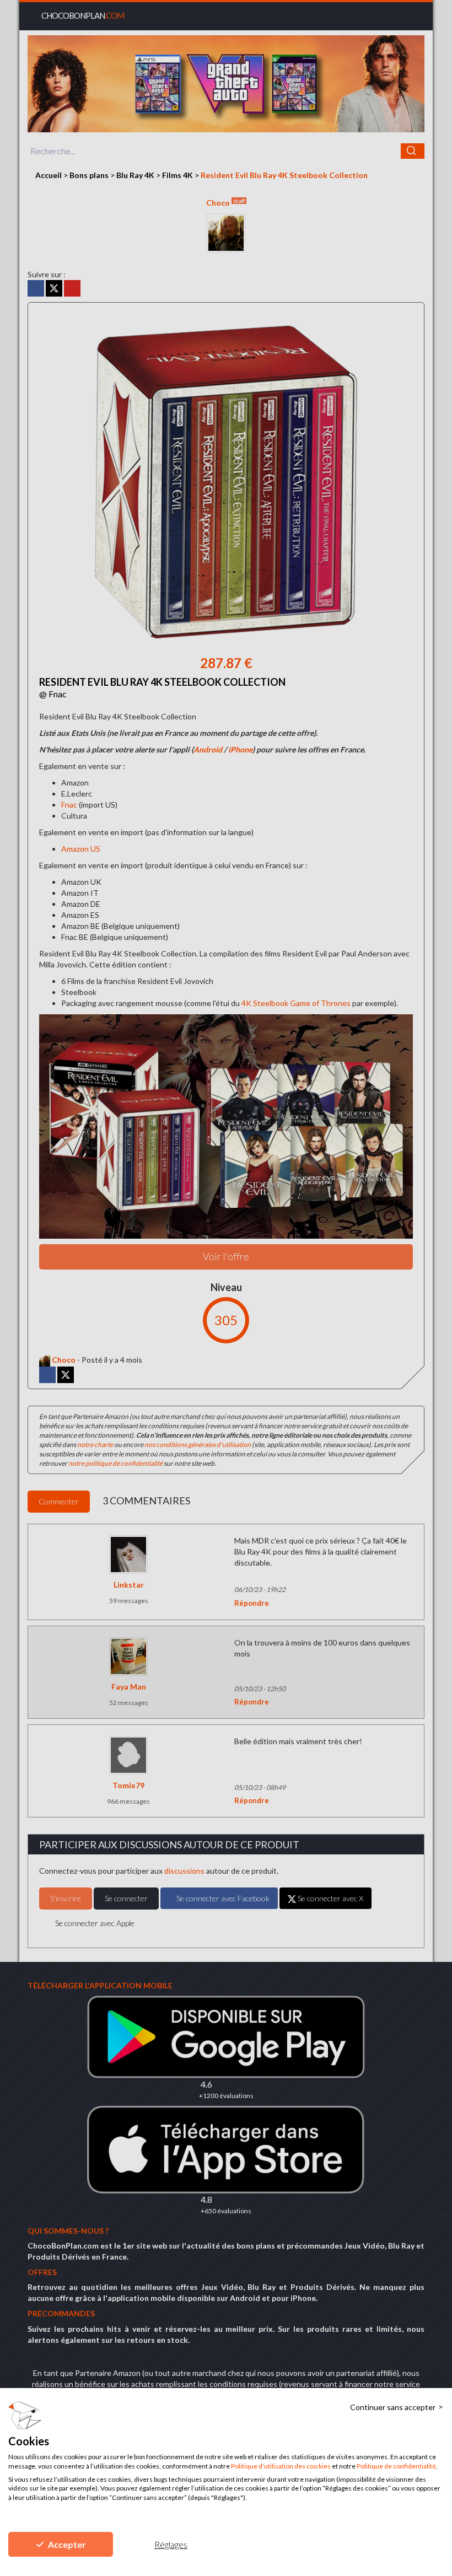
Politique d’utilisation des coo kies (281, 2466)
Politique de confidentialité (396, 2466)
